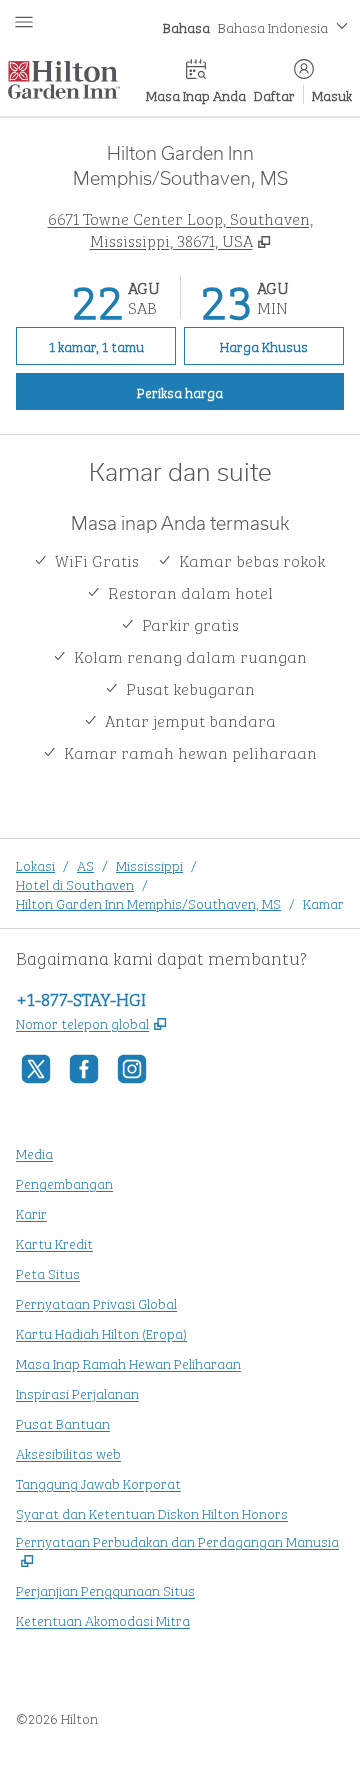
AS (85, 864)
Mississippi (149, 864)
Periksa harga (223, 391)
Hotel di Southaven (75, 883)
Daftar (274, 94)
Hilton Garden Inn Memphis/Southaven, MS (148, 902)
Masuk (332, 94)
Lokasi (35, 864)
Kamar (323, 902)
